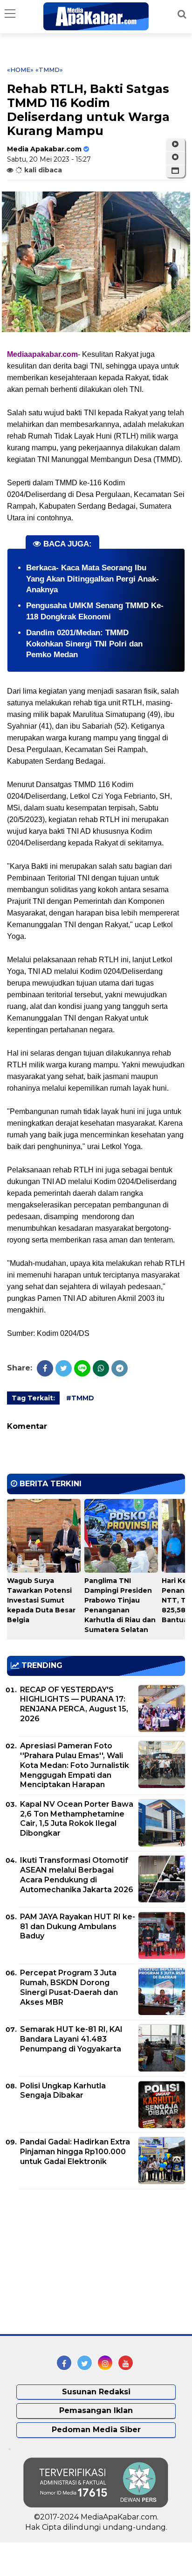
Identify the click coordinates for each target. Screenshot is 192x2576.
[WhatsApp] (101, 1368)
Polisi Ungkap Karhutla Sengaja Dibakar (63, 2091)
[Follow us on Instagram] (105, 2363)
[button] (175, 171)
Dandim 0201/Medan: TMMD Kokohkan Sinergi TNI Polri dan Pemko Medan (84, 644)
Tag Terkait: (33, 1398)
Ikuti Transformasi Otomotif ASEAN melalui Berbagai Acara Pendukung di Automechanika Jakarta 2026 (77, 1875)
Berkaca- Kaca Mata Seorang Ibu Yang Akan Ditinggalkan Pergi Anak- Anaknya (93, 579)
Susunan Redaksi (96, 2392)
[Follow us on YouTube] (126, 2363)
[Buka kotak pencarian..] (182, 14)
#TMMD (80, 1398)
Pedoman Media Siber (96, 2430)
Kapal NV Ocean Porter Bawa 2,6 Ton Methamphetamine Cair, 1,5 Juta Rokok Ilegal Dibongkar (77, 1819)
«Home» (20, 70)
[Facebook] (45, 1368)
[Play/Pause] (175, 144)
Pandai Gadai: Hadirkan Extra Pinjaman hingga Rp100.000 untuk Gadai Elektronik (75, 2152)
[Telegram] (120, 1368)
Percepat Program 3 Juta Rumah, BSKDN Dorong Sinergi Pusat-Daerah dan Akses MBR (69, 1987)
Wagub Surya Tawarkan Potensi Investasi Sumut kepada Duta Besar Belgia (41, 1600)
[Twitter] (64, 1368)
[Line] (82, 1368)
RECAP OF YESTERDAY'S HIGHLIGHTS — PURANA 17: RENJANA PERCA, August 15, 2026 (74, 1704)
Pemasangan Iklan (96, 2410)
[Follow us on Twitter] (85, 2363)
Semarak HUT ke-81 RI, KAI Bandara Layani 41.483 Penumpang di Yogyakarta (71, 2039)
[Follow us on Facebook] (64, 2363)
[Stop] (175, 157)
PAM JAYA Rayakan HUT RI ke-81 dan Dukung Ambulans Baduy (78, 1927)
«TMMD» (49, 70)
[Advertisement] (77, 2262)
